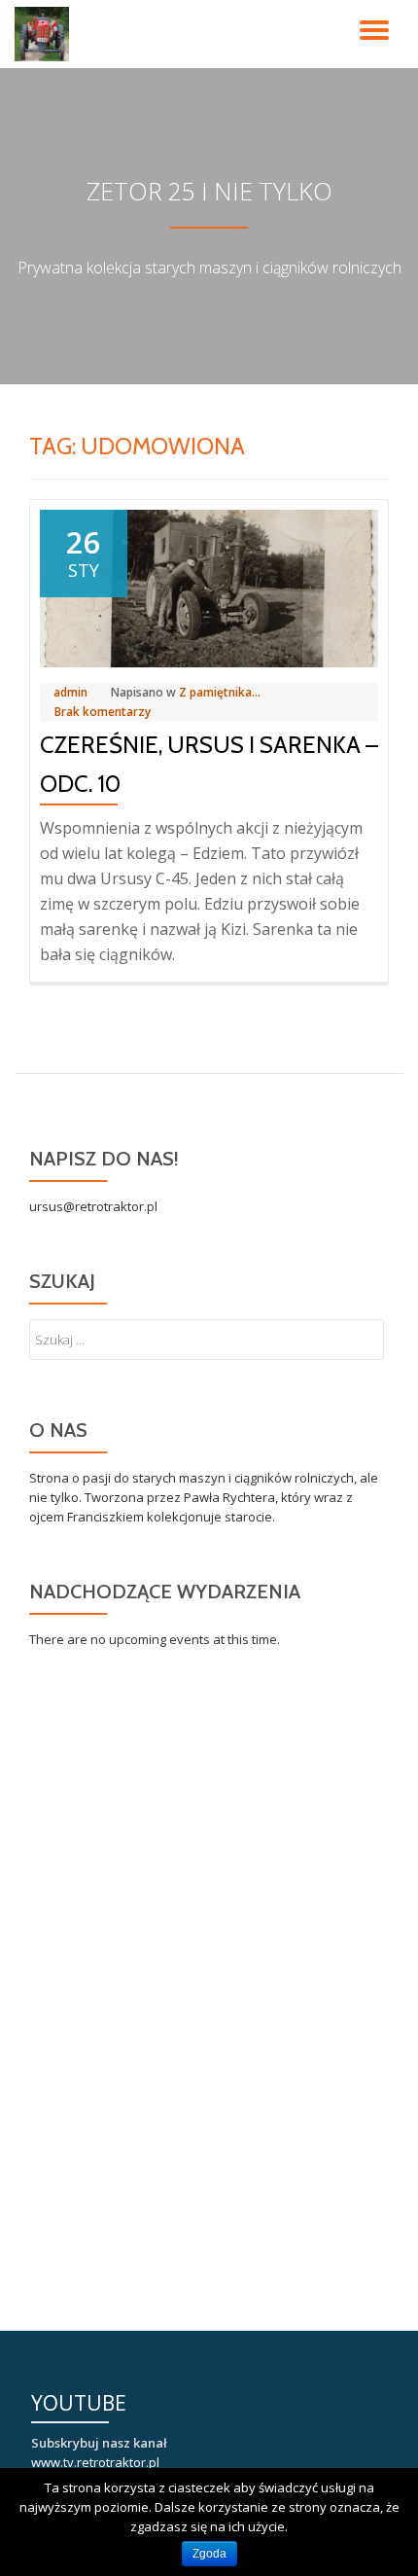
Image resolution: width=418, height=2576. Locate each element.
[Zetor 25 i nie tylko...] (45, 34)
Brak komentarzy (103, 712)
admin (70, 692)
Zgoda (209, 2554)
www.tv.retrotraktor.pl (95, 2462)
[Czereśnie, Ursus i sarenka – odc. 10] (209, 587)
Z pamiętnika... (220, 692)
